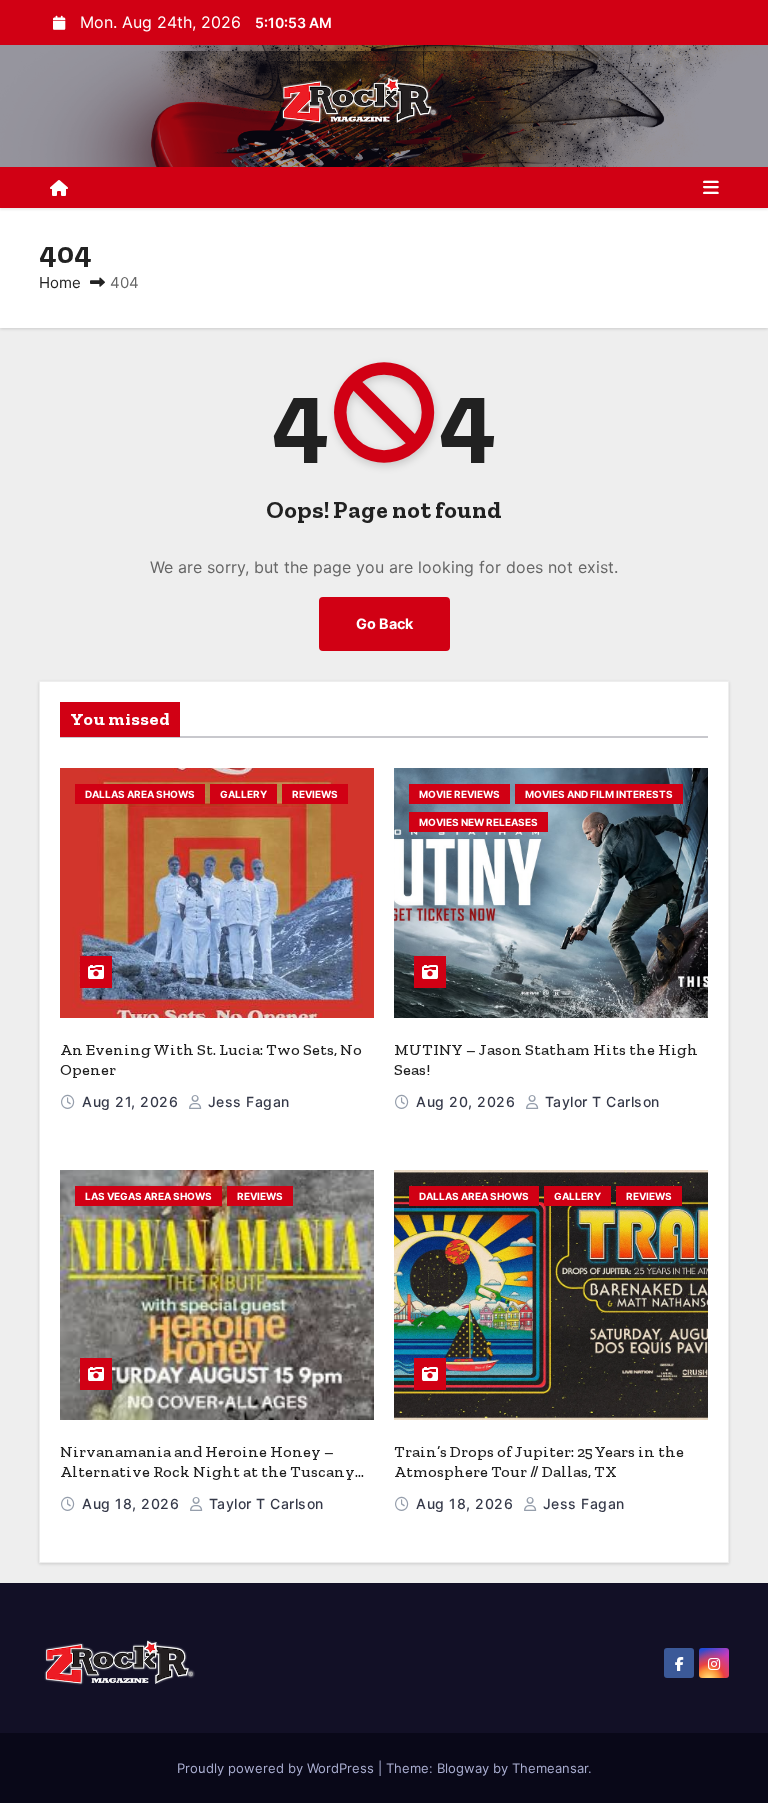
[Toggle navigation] (711, 188)
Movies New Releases (478, 822)
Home (60, 282)
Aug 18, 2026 (133, 1503)
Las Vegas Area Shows (148, 1196)
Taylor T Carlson (600, 1101)
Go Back (384, 623)
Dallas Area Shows (140, 794)
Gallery (243, 794)
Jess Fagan (246, 1101)
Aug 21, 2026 (132, 1101)
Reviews (315, 794)
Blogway (463, 1768)
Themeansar (550, 1768)
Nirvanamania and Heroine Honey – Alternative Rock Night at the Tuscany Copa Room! (207, 1471)
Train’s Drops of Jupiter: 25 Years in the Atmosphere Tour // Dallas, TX (539, 1461)
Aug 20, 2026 (468, 1101)
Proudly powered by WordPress (277, 1768)
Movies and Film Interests (599, 794)
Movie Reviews (459, 794)
